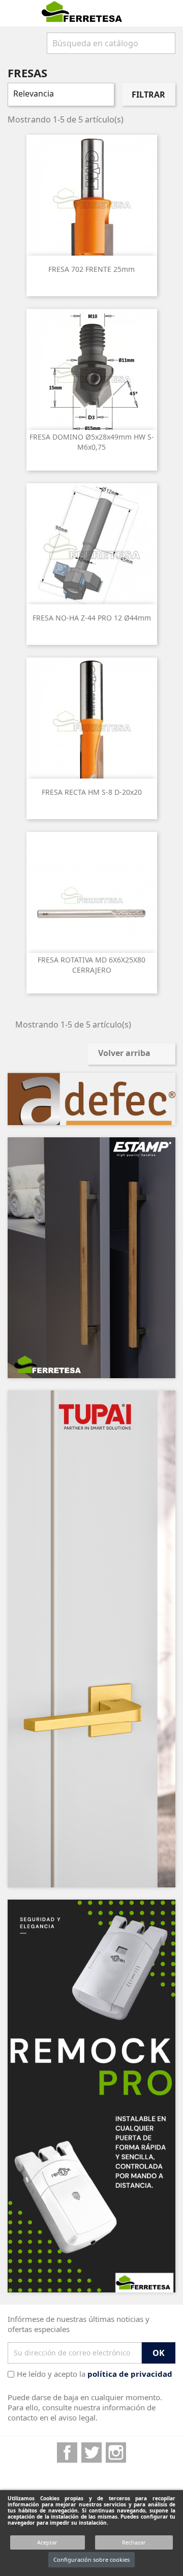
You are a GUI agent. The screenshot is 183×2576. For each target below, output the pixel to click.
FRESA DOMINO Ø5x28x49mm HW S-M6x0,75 (92, 442)
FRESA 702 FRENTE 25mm (91, 269)
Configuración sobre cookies (91, 2559)
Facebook (67, 2453)
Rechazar (134, 2542)
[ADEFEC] (91, 1099)
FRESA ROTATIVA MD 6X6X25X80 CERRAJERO (91, 965)
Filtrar (148, 95)
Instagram (116, 2453)
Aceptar (47, 2542)
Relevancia (60, 95)
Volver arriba (131, 1054)
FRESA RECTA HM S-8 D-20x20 (92, 792)
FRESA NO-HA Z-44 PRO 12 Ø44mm (92, 618)
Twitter (91, 2453)
